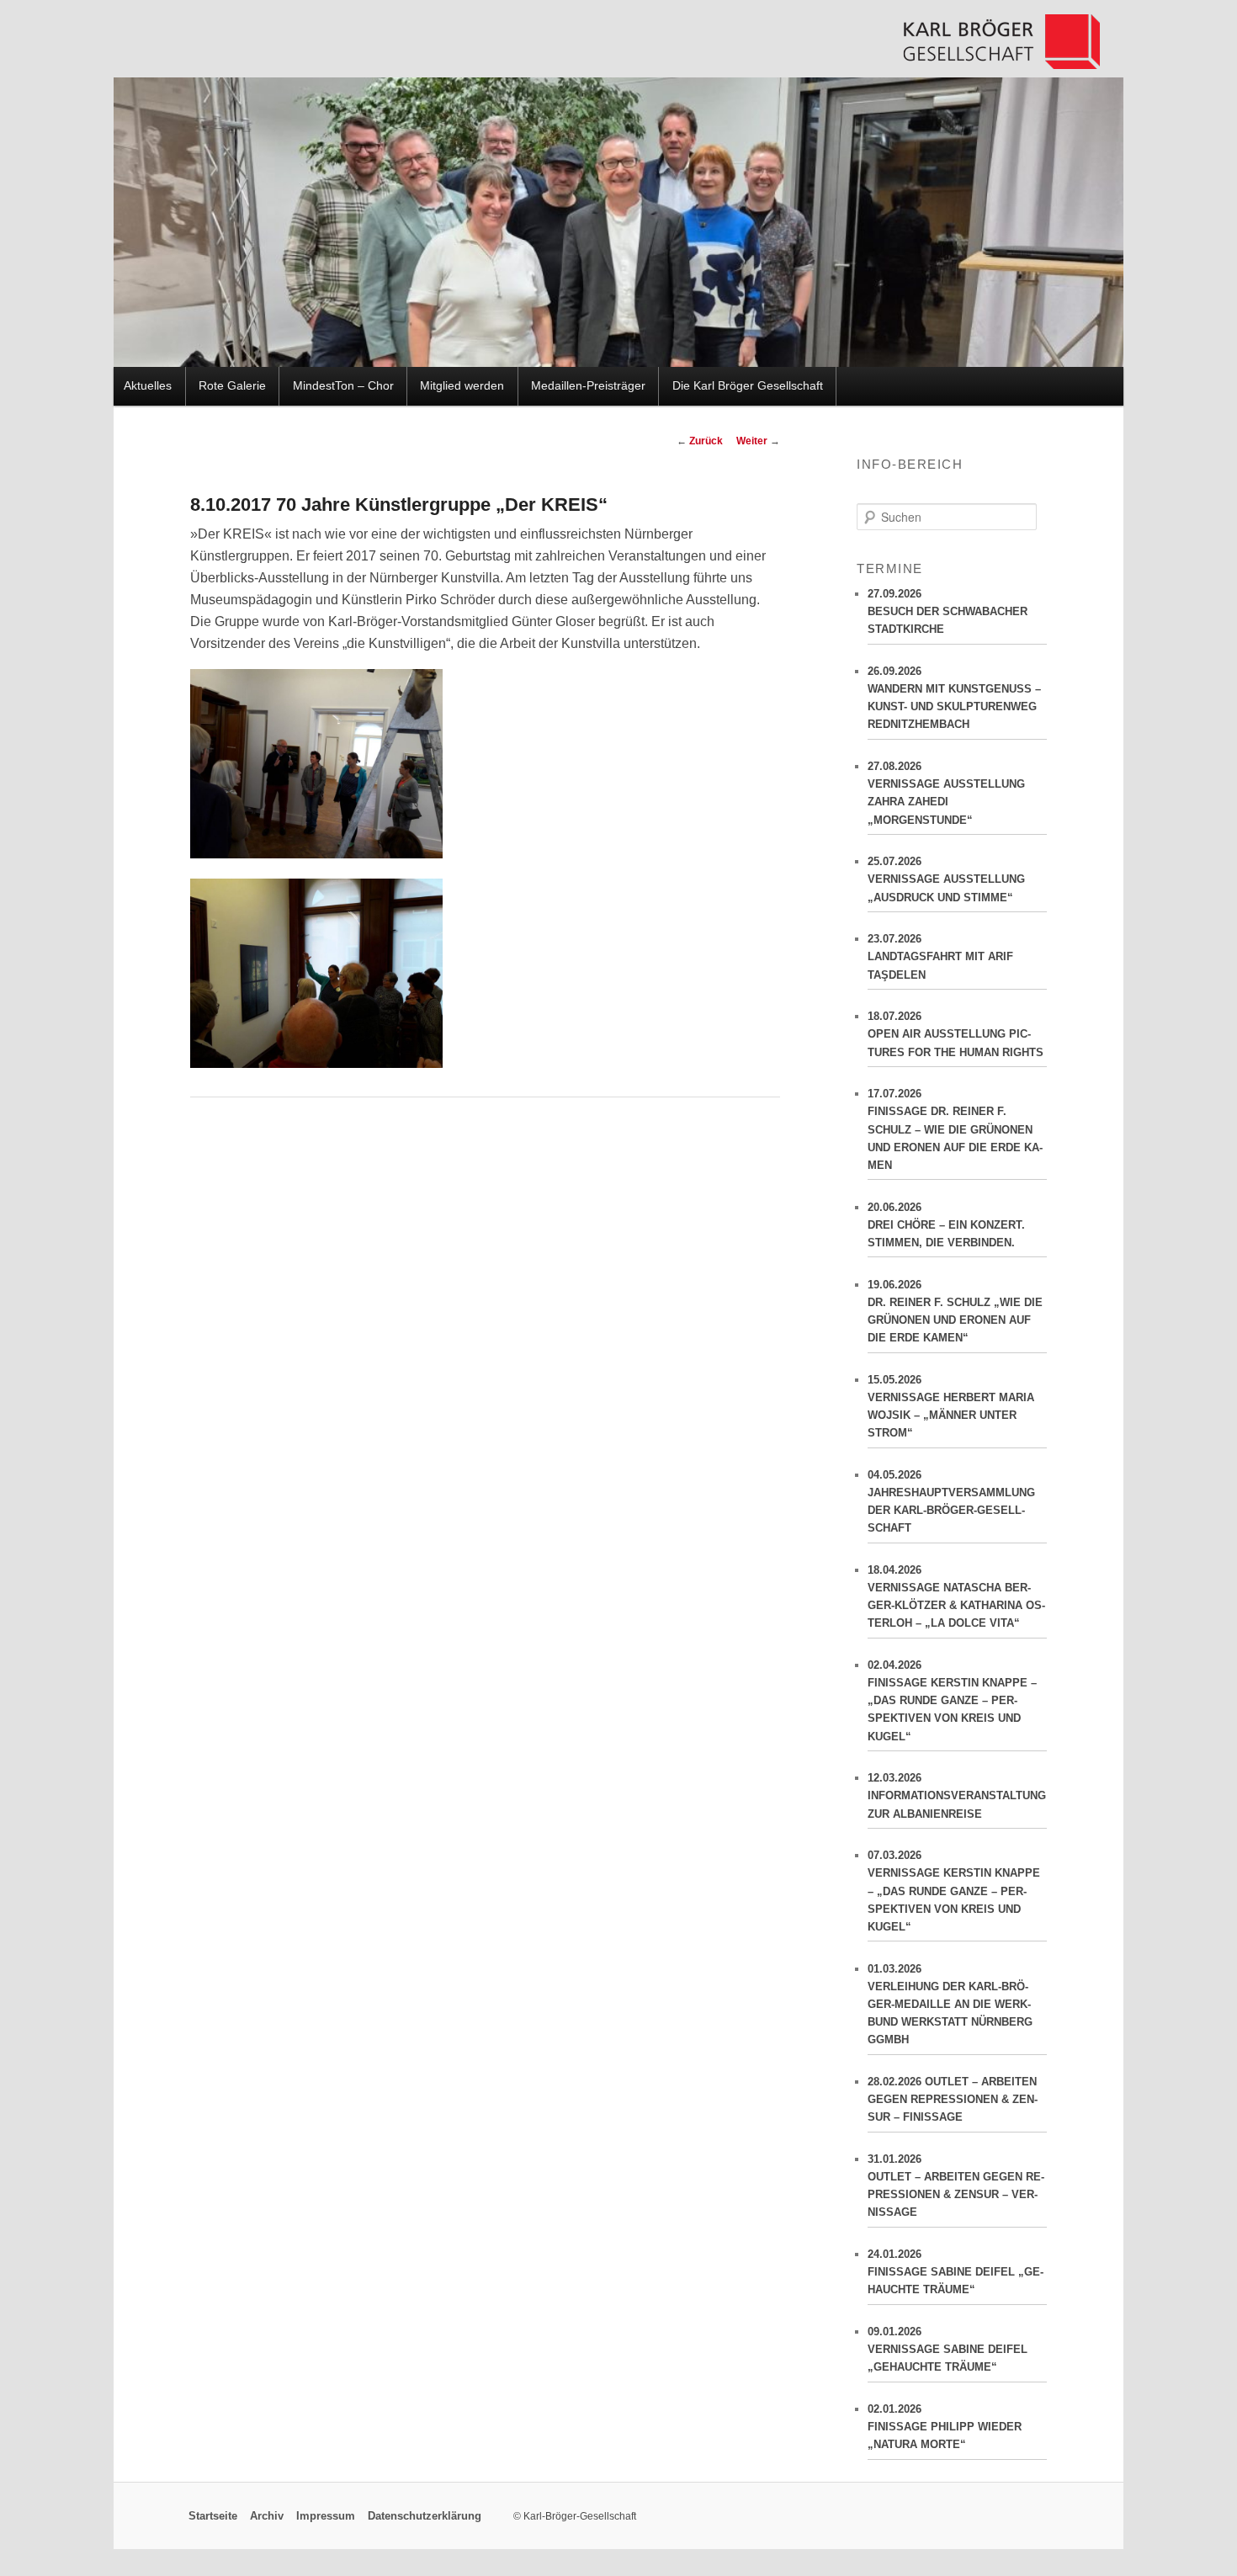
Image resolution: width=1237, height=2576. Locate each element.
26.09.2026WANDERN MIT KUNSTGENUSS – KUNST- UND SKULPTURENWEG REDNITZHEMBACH (954, 698)
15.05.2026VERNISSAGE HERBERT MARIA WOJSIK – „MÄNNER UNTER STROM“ (951, 1406)
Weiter (758, 441)
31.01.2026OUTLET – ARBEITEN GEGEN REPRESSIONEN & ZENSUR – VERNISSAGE (956, 2186)
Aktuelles (148, 386)
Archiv (267, 2516)
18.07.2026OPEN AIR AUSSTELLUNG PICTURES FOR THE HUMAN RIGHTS (956, 1034)
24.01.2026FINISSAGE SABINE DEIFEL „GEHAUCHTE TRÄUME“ (956, 2272)
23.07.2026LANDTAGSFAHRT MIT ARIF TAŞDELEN (940, 956)
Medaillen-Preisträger (588, 386)
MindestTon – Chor (343, 386)
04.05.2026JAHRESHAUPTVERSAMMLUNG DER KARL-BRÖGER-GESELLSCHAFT (951, 1501)
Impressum (326, 2516)
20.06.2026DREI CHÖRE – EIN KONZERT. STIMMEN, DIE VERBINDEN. (946, 1225)
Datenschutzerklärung (425, 2516)
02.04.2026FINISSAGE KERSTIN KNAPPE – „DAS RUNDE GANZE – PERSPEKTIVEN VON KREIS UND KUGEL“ (952, 1701)
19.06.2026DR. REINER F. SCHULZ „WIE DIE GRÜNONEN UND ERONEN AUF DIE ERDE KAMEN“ (955, 1311)
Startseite (213, 2516)
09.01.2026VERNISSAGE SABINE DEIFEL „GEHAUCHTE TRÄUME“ (948, 2349)
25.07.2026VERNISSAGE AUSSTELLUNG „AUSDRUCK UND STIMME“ (946, 879)
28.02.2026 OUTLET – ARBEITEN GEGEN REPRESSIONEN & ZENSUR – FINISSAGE (953, 2099)
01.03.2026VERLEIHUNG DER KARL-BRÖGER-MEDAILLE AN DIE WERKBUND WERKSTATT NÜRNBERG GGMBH (950, 2005)
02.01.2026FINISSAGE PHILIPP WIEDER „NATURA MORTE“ (945, 2427)
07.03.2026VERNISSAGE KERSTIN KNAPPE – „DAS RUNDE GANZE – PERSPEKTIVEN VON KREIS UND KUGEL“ (954, 1891)
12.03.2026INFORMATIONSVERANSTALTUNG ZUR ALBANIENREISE (957, 1795)
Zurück (700, 441)
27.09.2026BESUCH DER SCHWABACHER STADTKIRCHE (948, 611)
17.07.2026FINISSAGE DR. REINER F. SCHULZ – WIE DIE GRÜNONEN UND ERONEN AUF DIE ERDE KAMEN (955, 1129)
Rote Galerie (232, 386)
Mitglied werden (462, 386)
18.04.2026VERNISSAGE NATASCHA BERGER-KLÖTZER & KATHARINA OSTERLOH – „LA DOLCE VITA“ (956, 1596)
